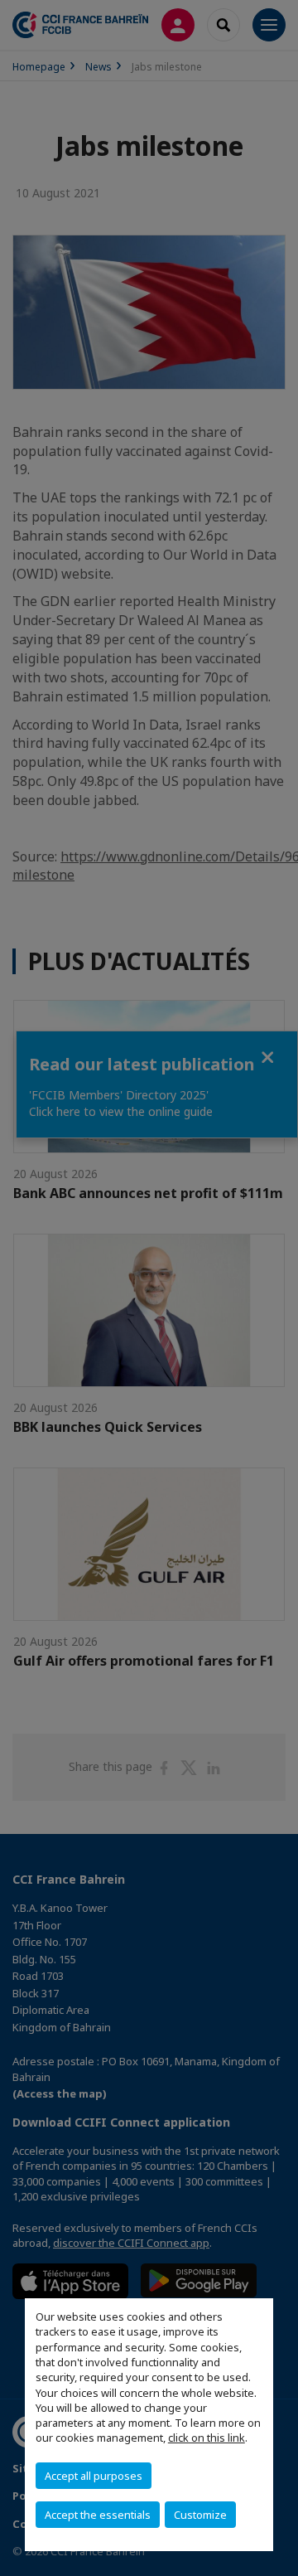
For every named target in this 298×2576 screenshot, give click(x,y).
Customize (200, 2515)
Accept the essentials (98, 2515)
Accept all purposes (94, 2476)
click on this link (207, 2438)
